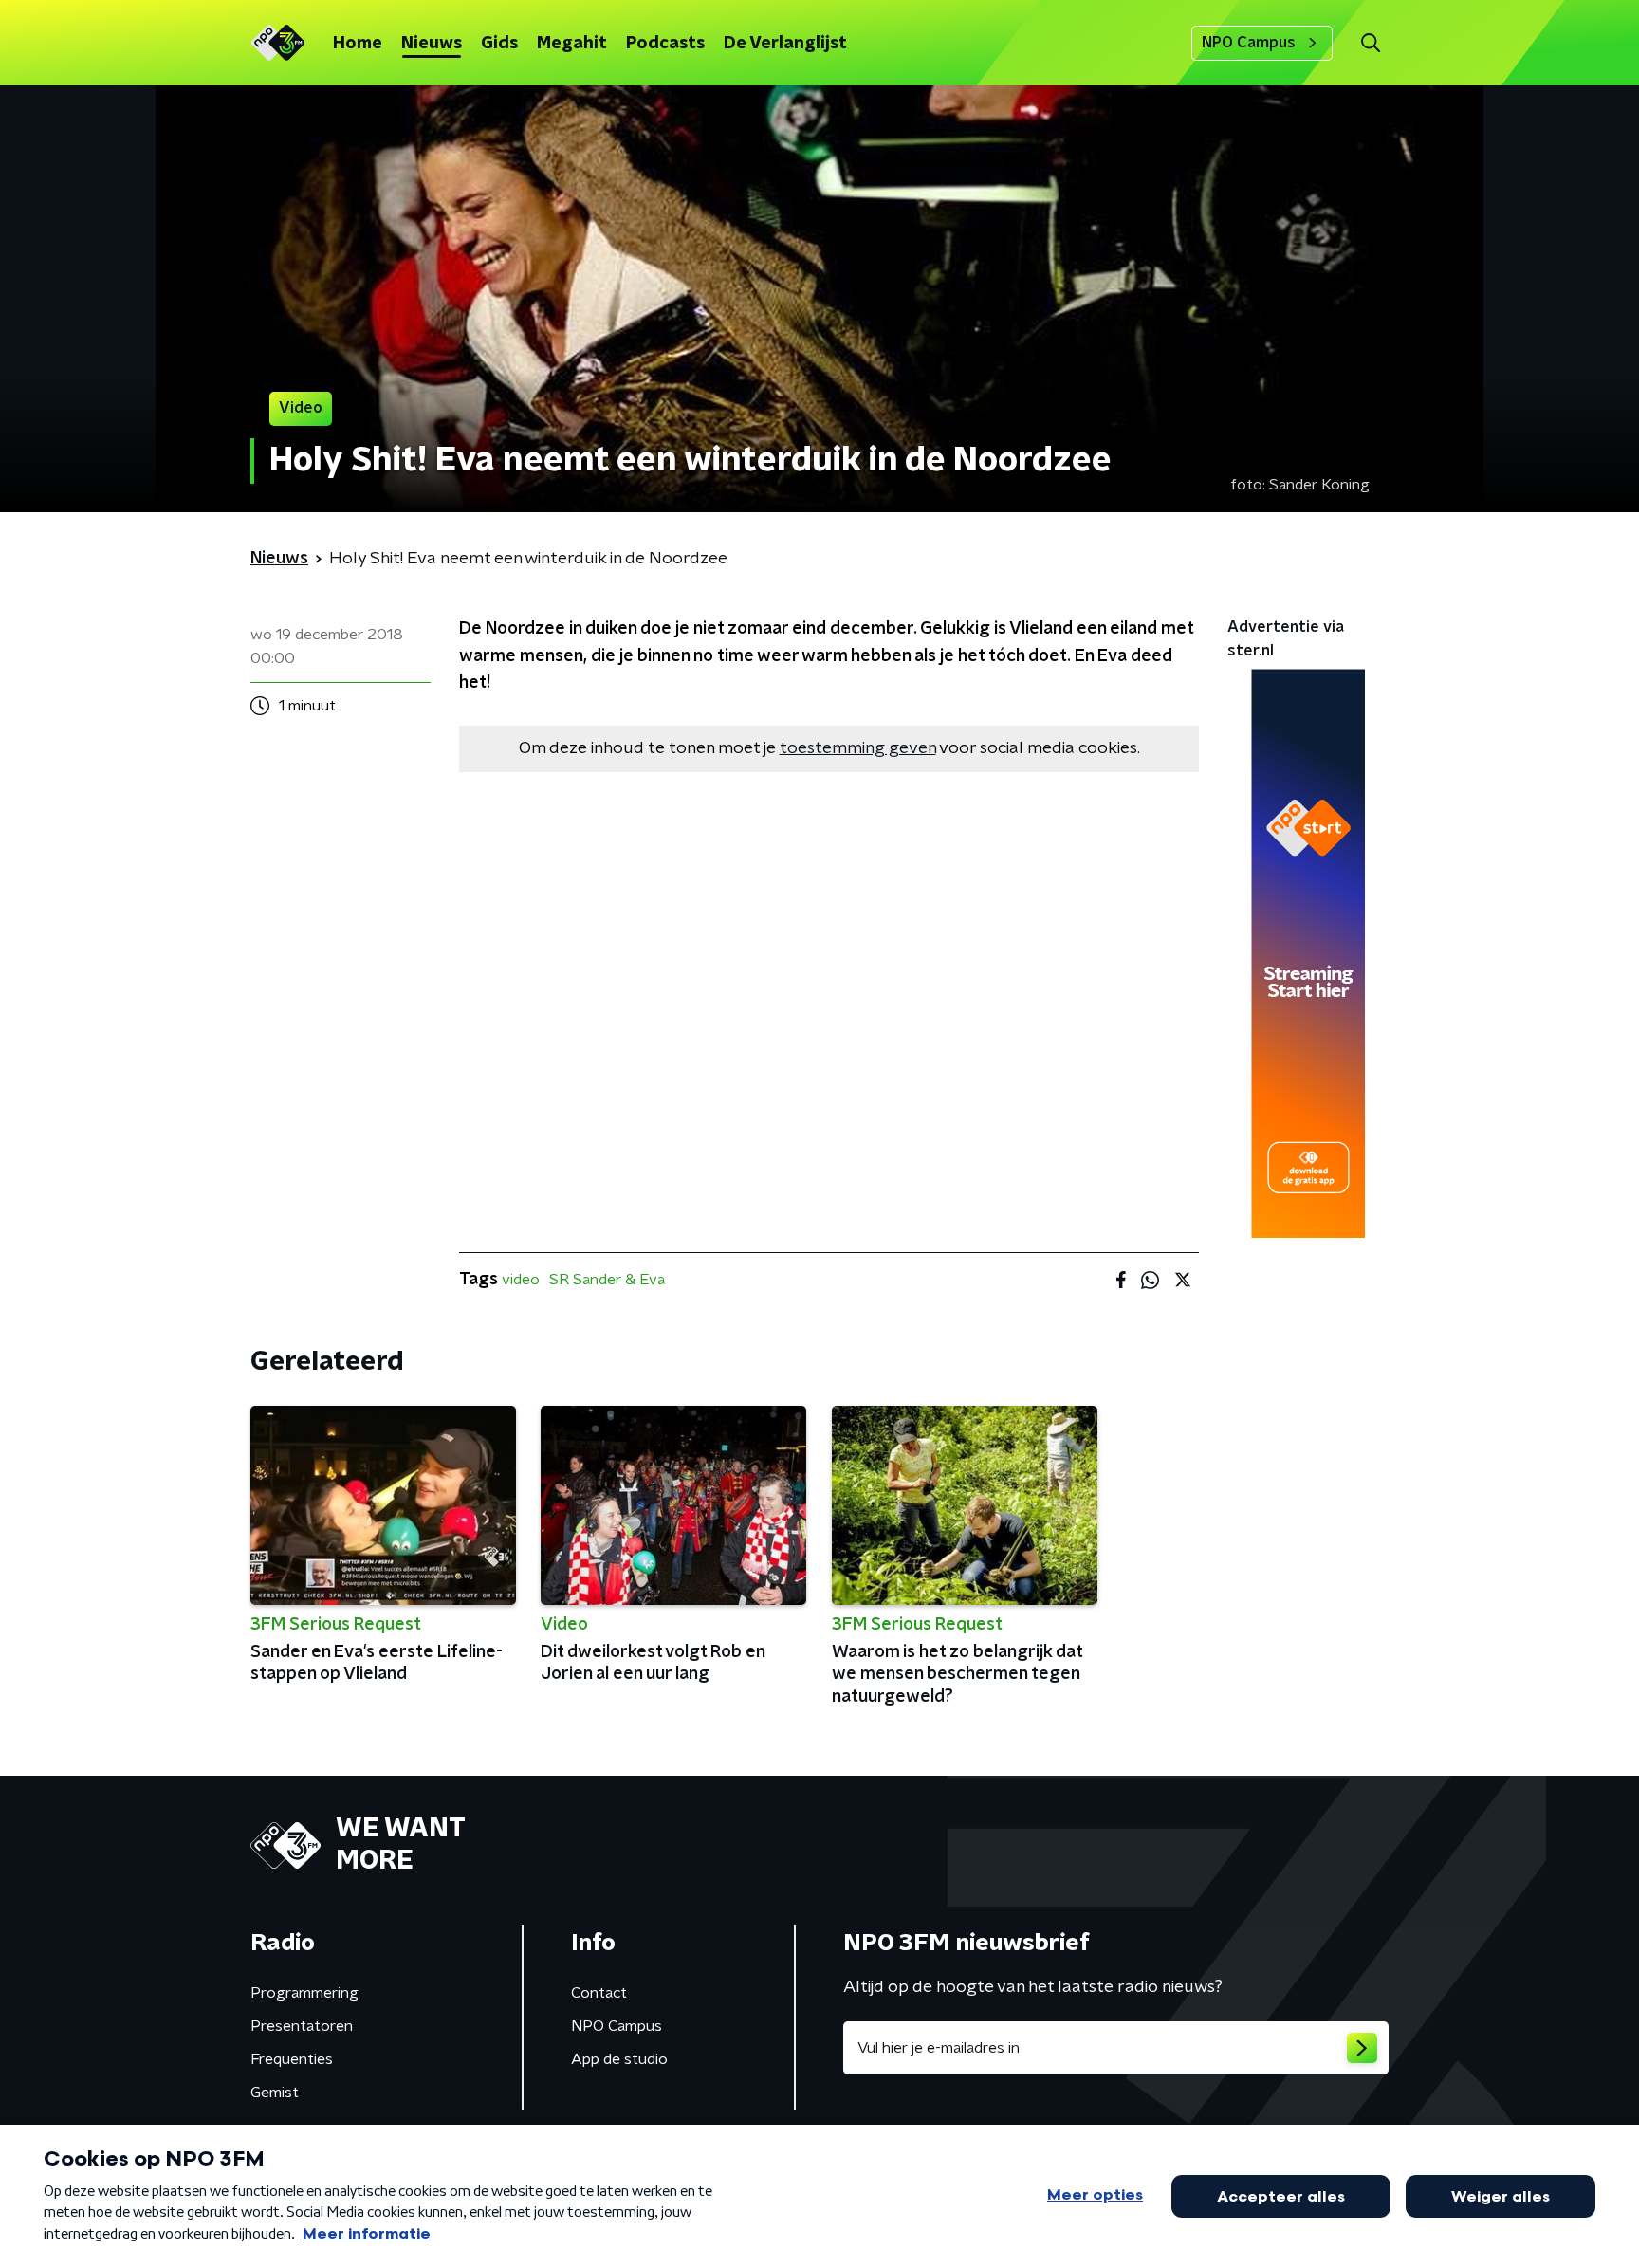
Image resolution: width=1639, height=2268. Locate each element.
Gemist (275, 2093)
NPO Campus (1249, 43)
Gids (499, 44)
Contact (599, 1993)
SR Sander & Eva (607, 1280)
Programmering (304, 1993)
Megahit (572, 44)
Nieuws (432, 44)
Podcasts (665, 44)
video (521, 1280)
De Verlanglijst (785, 44)
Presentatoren (302, 2026)
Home (358, 44)
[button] (1370, 43)
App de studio (619, 2059)
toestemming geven (858, 748)
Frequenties (292, 2059)
